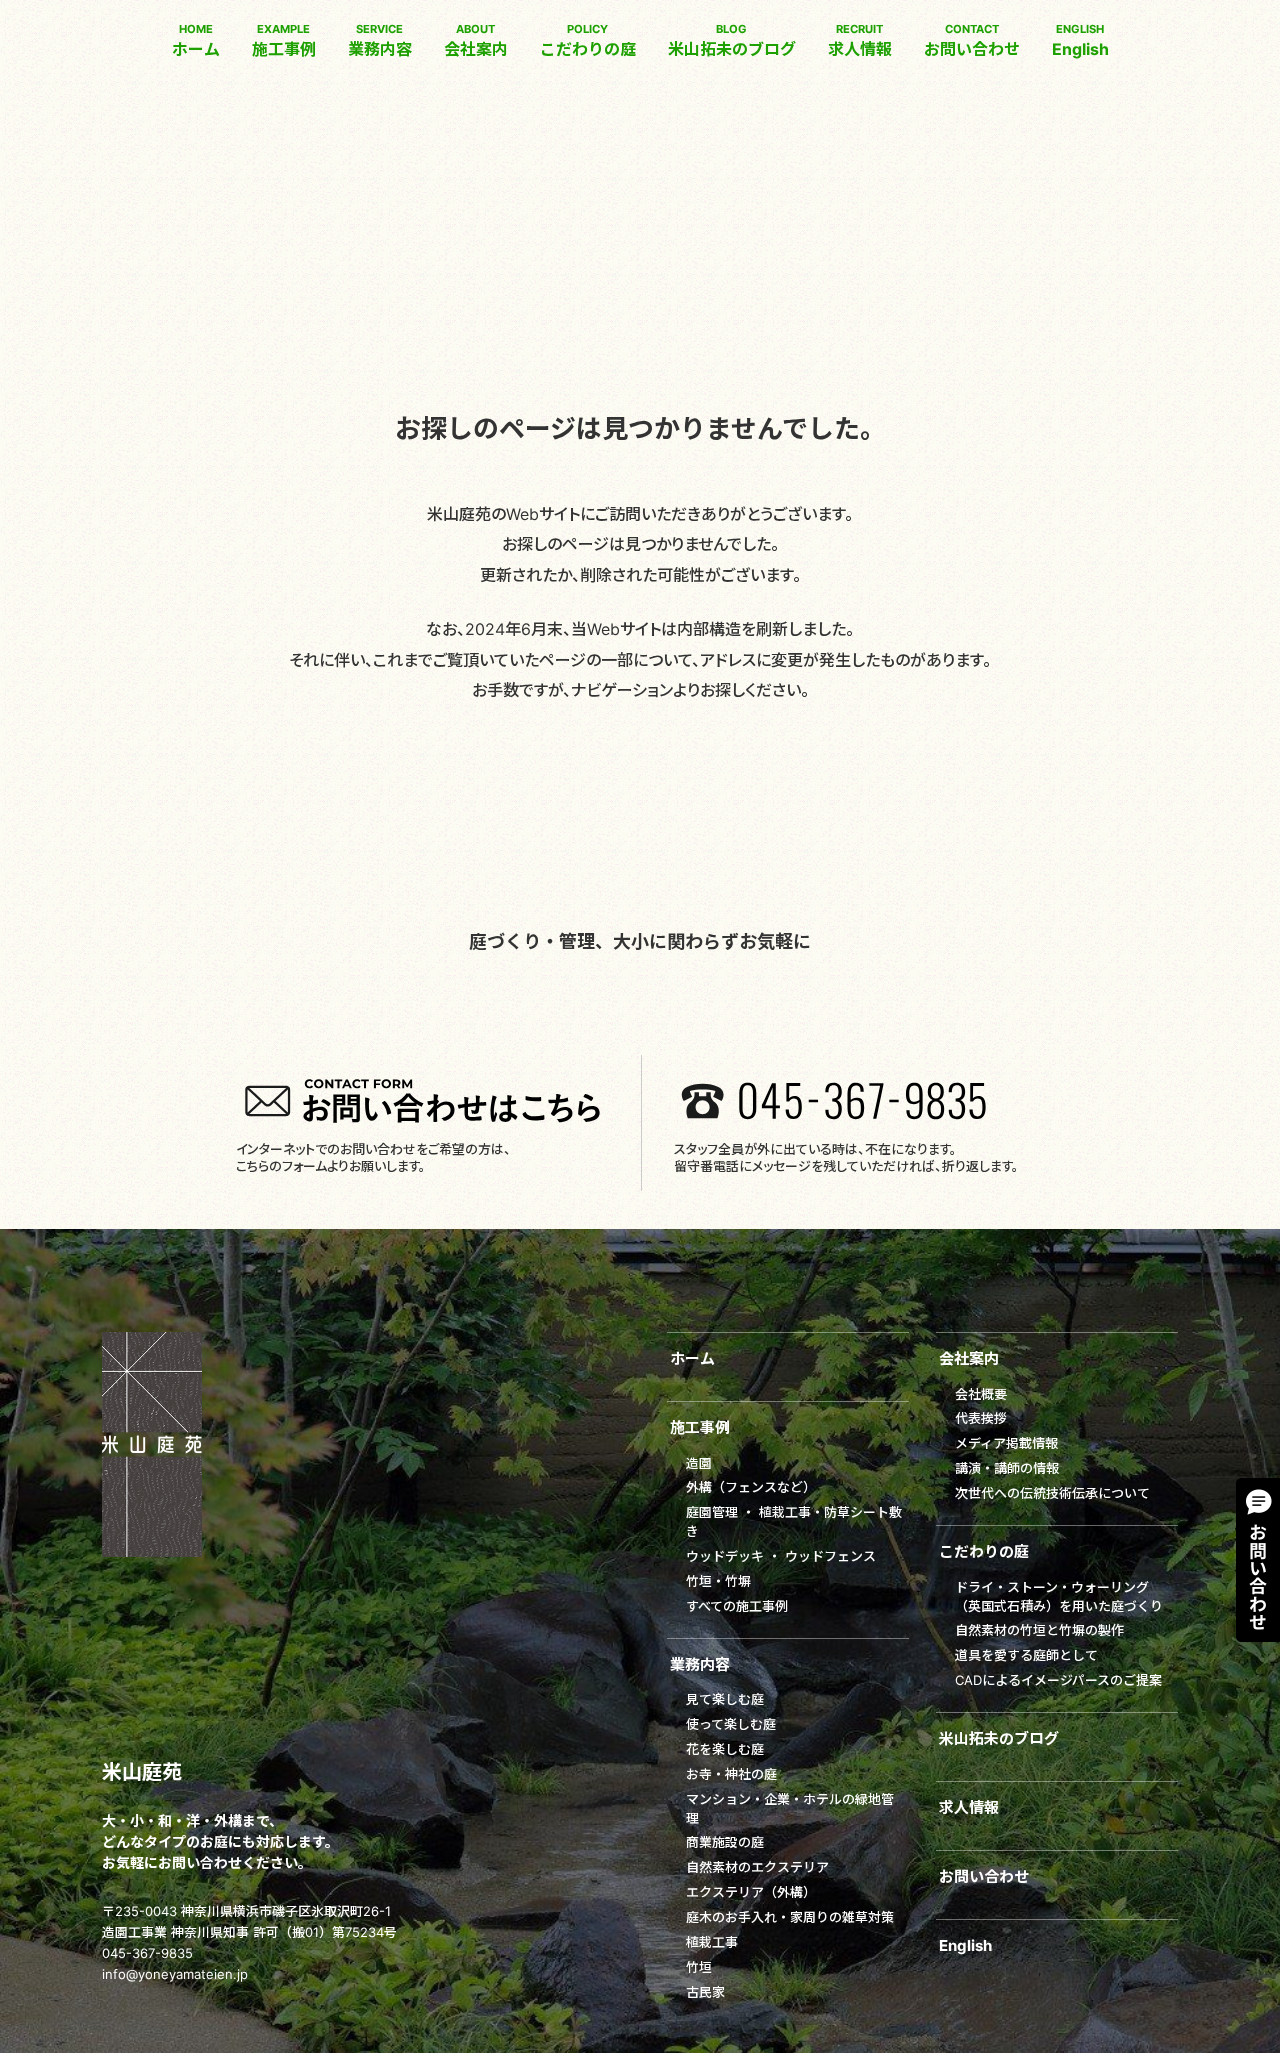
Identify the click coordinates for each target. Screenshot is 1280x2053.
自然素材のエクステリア (757, 1867)
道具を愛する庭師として (1026, 1655)
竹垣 (699, 1967)
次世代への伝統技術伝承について (1052, 1493)
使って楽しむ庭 (731, 1724)
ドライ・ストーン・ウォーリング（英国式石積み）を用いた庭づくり (1059, 1596)
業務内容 (380, 40)
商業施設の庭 (725, 1842)
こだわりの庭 (588, 40)
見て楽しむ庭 (725, 1699)
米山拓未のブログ (732, 40)
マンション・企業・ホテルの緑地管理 (790, 1808)
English (1080, 40)
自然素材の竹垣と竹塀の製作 (1039, 1630)
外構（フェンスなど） (751, 1487)
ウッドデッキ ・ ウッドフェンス (781, 1556)
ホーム (196, 40)
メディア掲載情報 (1006, 1443)
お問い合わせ (972, 40)
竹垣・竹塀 (718, 1581)
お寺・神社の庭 (731, 1774)
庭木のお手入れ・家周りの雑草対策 (790, 1917)
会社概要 (981, 1394)
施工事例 (284, 40)
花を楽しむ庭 (725, 1749)
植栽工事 (712, 1942)
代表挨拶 (981, 1418)
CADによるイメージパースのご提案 (1058, 1680)
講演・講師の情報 (1007, 1468)
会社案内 (476, 40)
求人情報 (860, 40)
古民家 (705, 1992)
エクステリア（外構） (751, 1892)
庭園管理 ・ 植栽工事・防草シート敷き (794, 1521)
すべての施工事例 (737, 1606)
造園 (699, 1463)
